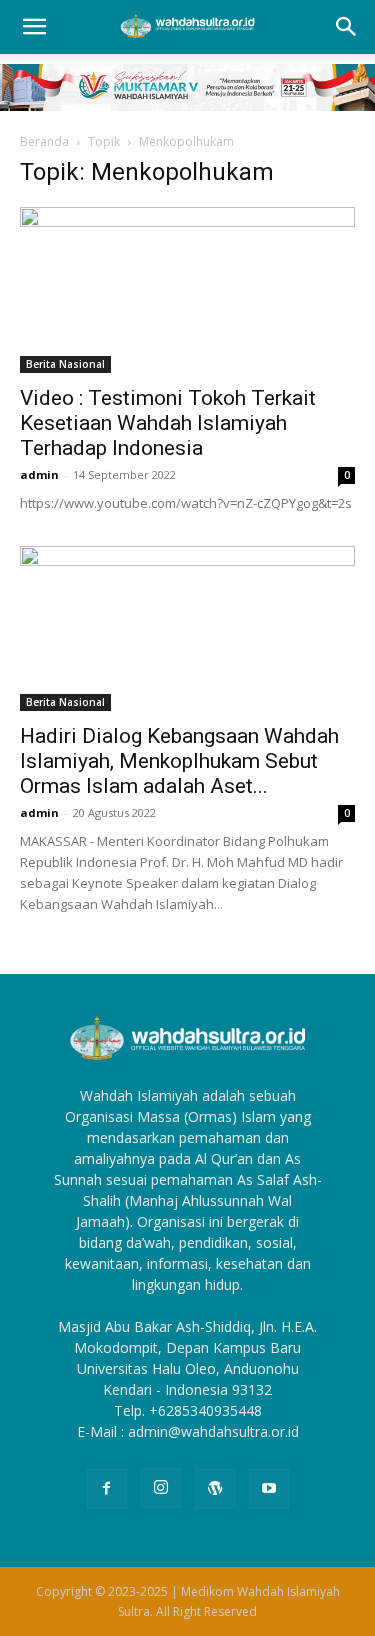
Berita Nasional (65, 364)
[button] (34, 27)
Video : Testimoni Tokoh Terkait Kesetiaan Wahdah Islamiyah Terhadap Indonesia (168, 423)
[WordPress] (215, 1489)
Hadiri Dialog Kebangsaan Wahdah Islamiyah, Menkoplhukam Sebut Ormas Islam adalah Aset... (179, 761)
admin (39, 474)
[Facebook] (107, 1489)
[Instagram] (161, 1488)
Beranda (44, 141)
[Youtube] (269, 1489)
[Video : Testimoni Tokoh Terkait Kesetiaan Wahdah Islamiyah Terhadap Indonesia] (187, 289)
